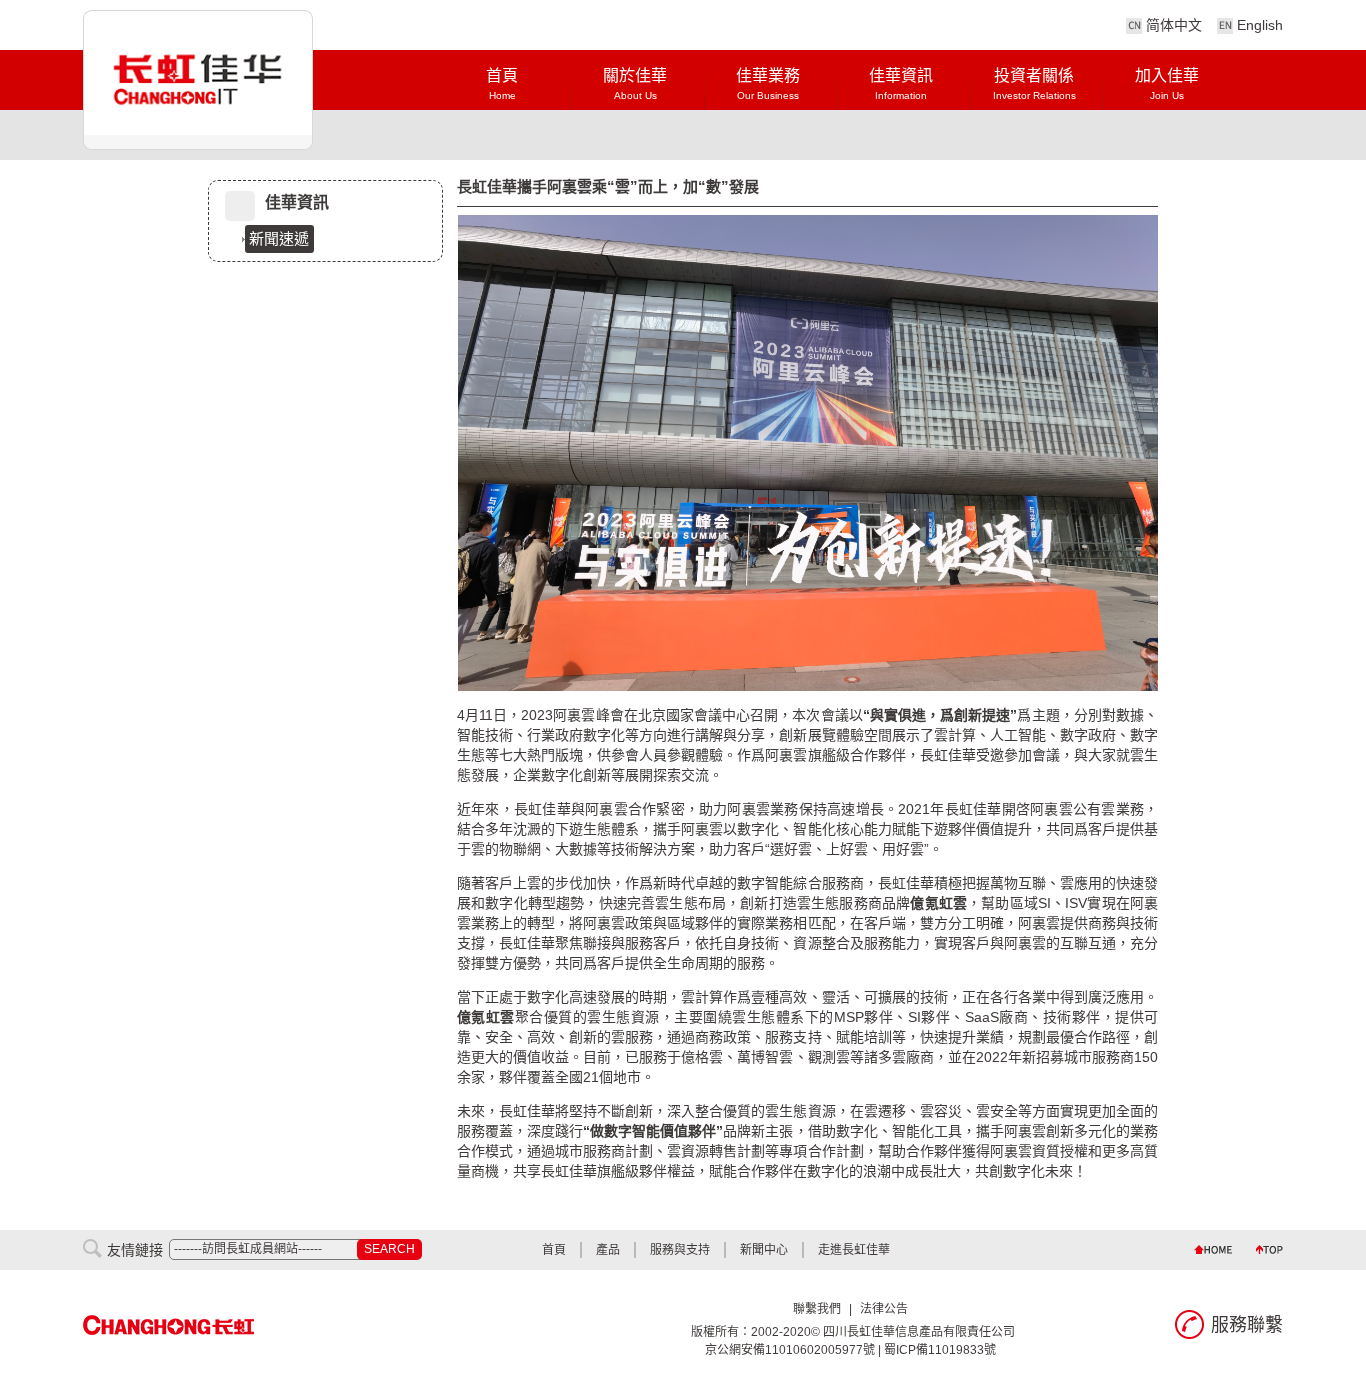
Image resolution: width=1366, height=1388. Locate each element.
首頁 (502, 84)
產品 (608, 1250)
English (1260, 25)
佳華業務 (768, 84)
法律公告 (884, 1309)
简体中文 (1174, 25)
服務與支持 (680, 1250)
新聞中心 (764, 1250)
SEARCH (389, 1249)
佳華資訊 (901, 84)
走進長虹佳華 (854, 1250)
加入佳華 (1167, 84)
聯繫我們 (817, 1309)
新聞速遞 (279, 238)
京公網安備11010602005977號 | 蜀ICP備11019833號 (850, 1350)
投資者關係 (1034, 84)
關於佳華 (635, 84)
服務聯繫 (1247, 1325)
